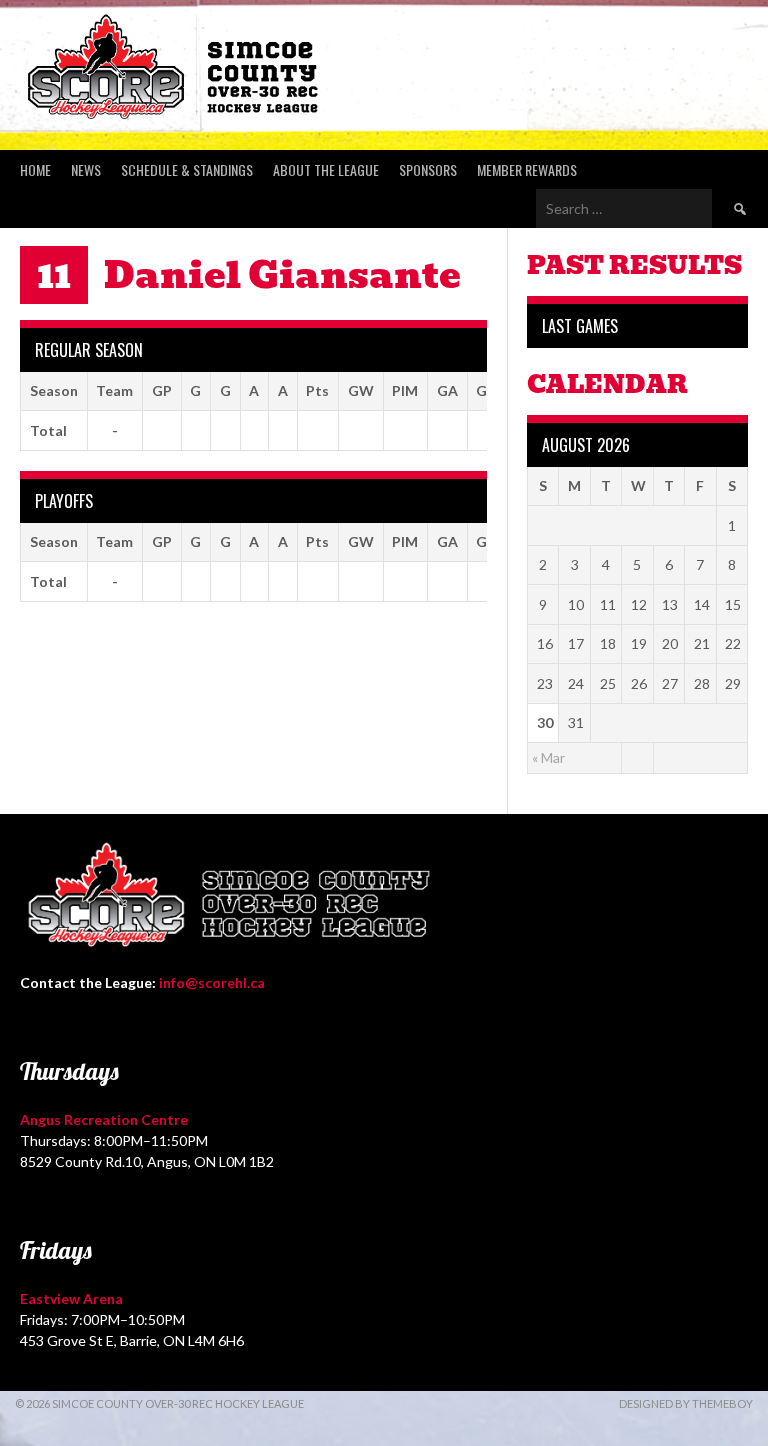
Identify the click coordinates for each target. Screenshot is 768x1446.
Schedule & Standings (187, 169)
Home (35, 169)
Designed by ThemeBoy (686, 1403)
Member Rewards (527, 169)
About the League (326, 169)
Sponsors (428, 169)
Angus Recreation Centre (104, 1119)
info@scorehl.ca (212, 982)
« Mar (548, 757)
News (86, 169)
